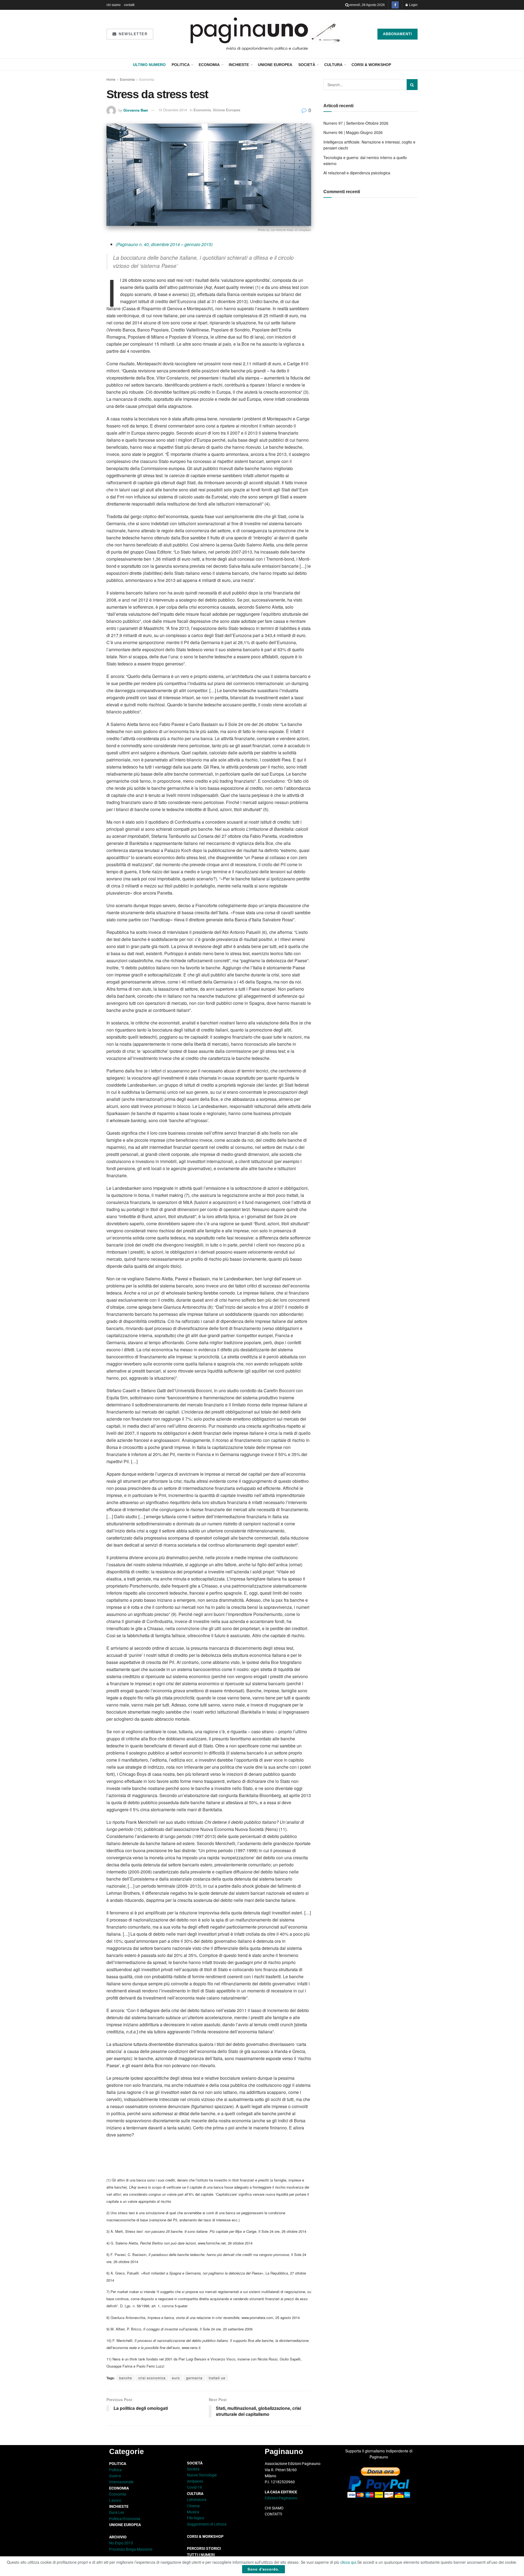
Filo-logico (196, 2518)
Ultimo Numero (149, 65)
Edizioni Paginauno (281, 2498)
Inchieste (239, 65)
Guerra (115, 2476)
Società (307, 65)
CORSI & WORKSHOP (371, 65)
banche (126, 2378)
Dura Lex (117, 2512)
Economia (209, 65)
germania (194, 2378)
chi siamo (114, 5)
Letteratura (197, 2500)
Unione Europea (275, 65)
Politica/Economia (125, 2519)
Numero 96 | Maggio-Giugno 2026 (353, 132)
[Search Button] (347, 5)
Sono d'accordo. (264, 2569)
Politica (181, 65)
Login (413, 5)
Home (111, 79)
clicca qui (348, 2562)
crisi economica (152, 2378)
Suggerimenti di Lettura (207, 2524)
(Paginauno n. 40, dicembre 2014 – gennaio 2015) (164, 244)
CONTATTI (273, 2514)
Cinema (193, 2506)
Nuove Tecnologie (202, 2475)
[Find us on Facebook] (395, 5)
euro (176, 2378)
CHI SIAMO (274, 2508)
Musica (193, 2512)
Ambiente (195, 2481)
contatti (129, 5)
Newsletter (133, 34)
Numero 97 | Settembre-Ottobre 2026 (356, 123)
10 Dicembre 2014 (173, 110)
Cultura (333, 65)
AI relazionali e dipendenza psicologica (357, 173)
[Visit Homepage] (265, 34)
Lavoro (115, 2500)
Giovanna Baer (136, 110)
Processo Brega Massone (131, 2549)
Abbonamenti (398, 34)
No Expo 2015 (121, 2543)
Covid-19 (194, 2487)
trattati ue (217, 2378)
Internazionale (121, 2482)
